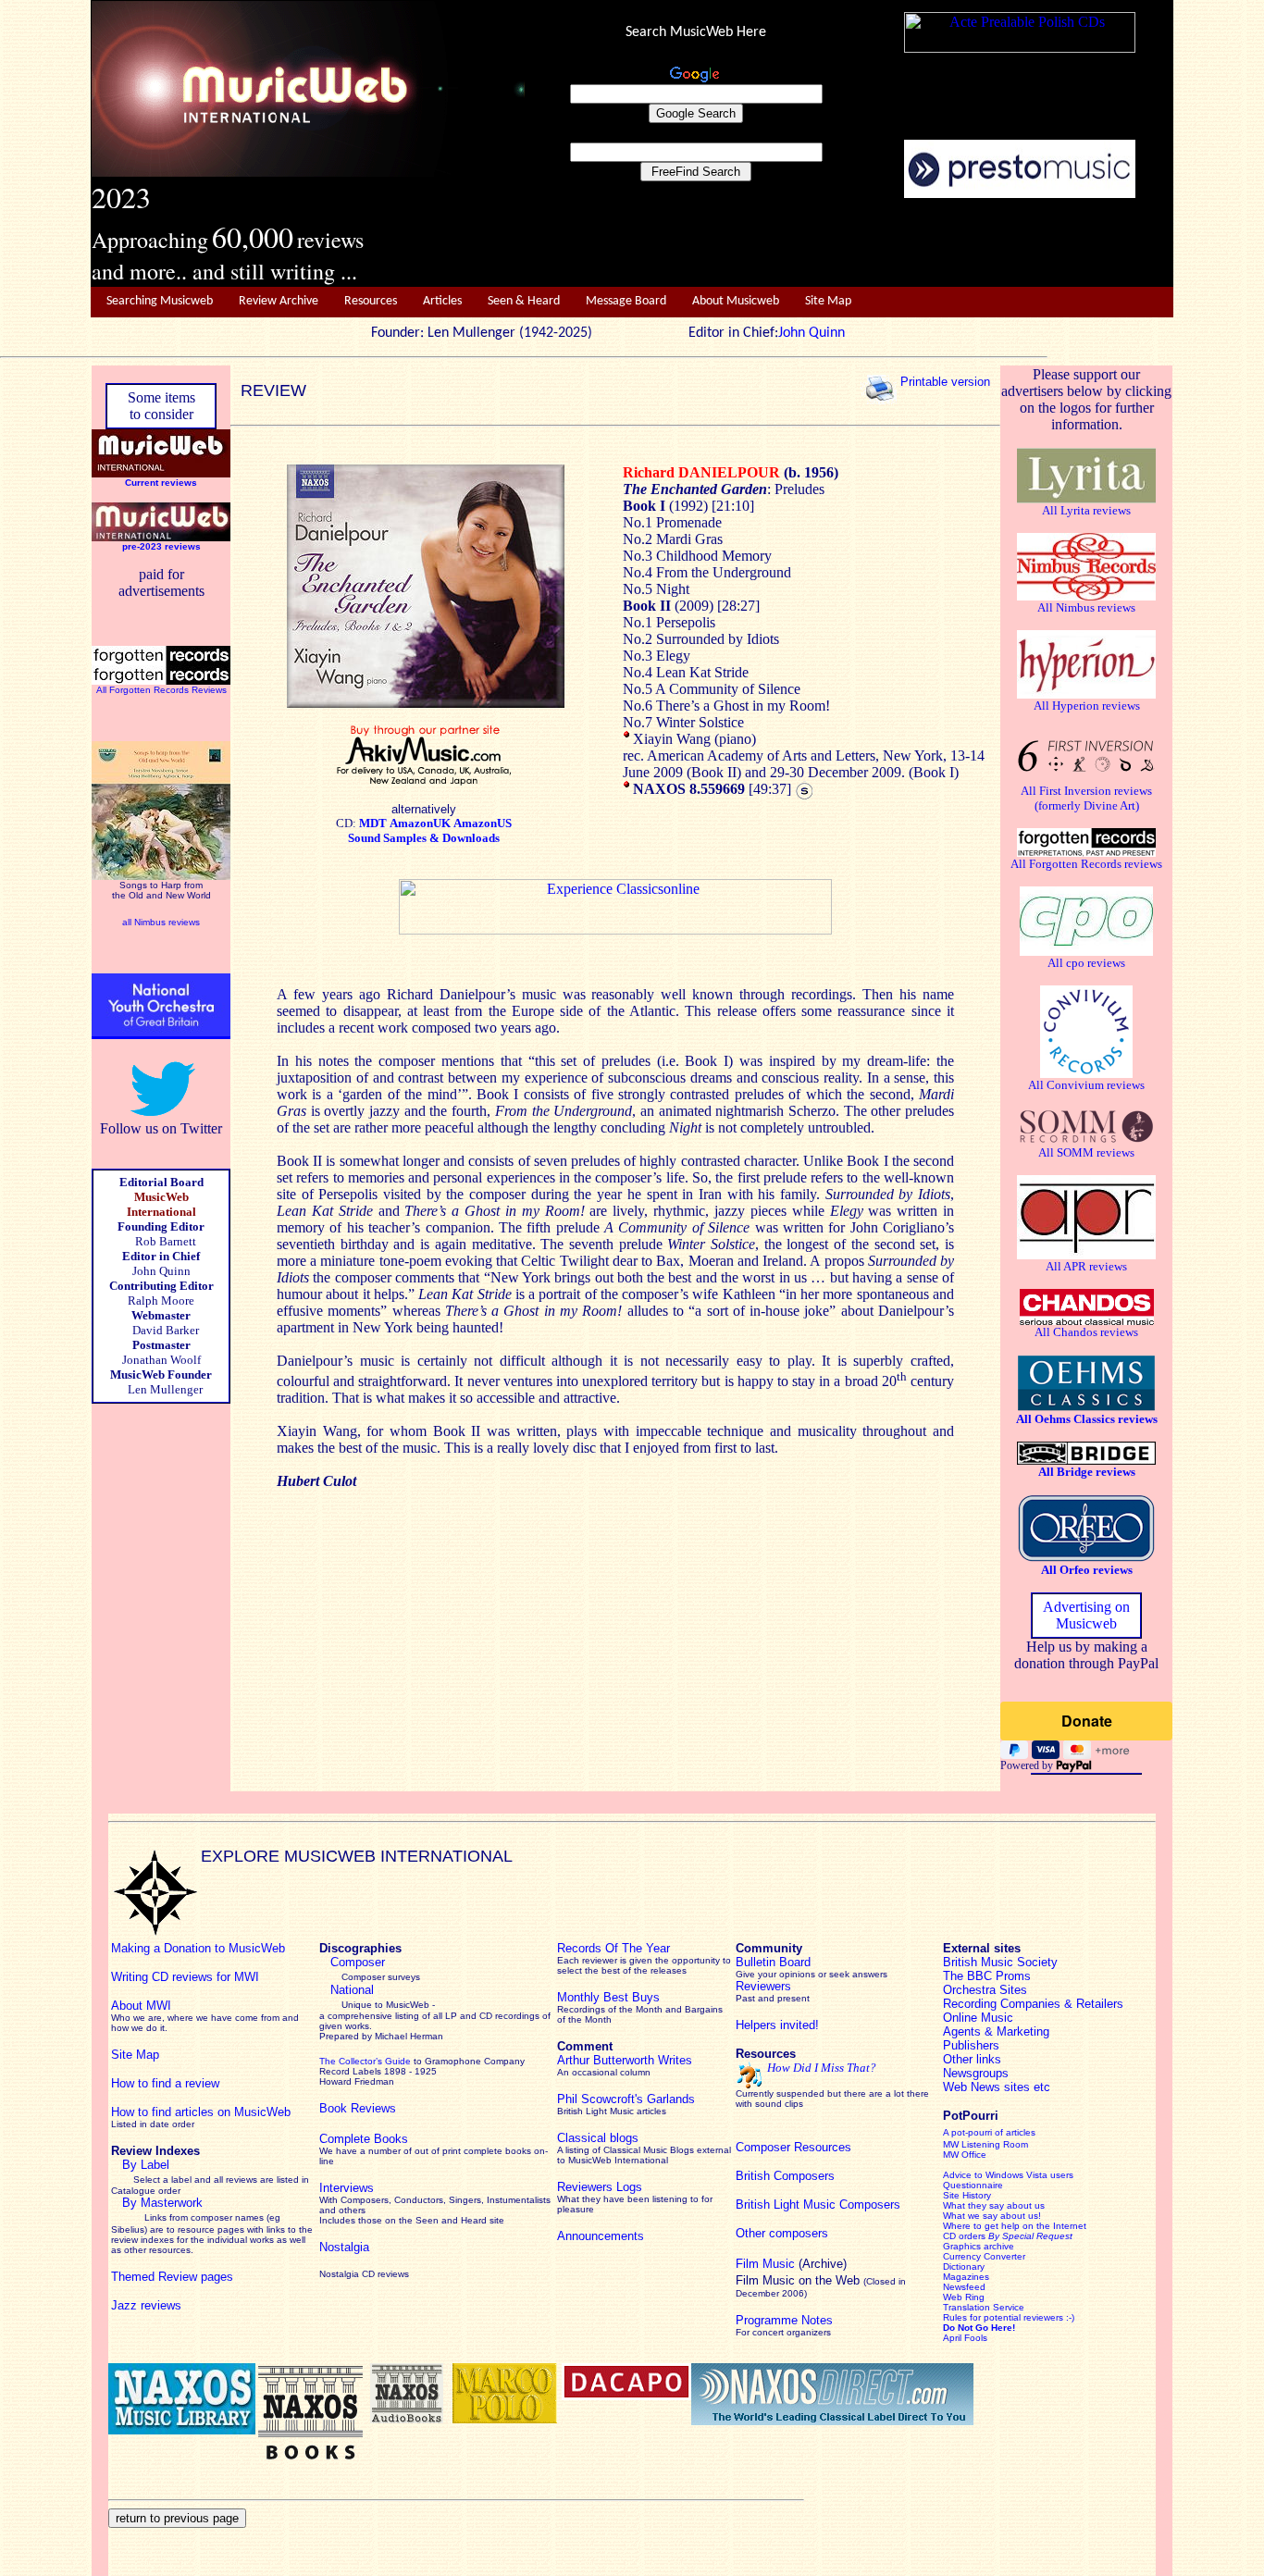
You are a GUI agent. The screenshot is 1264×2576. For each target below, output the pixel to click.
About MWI (141, 2006)
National (352, 1990)
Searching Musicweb (160, 301)
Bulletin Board (773, 1962)
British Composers (785, 2176)
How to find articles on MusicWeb (201, 2112)
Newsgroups (976, 2073)
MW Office (965, 2155)
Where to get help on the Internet (1015, 2226)
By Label (146, 2165)
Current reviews (161, 483)
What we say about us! (992, 2216)
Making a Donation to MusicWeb (198, 1948)
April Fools (965, 2338)
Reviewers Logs (600, 2187)
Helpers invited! (777, 2025)
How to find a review (165, 2083)
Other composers (782, 2233)
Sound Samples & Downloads (424, 838)
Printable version (945, 382)
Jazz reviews (146, 2305)
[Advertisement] (849, 243)
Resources (371, 301)
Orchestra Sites (985, 1990)
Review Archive (279, 301)
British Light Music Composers (818, 2204)
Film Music (765, 2264)
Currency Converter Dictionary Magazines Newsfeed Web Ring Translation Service (984, 2282)
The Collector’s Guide (365, 2061)
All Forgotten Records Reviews (161, 690)
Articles (442, 301)
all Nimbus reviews (161, 922)
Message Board (626, 301)
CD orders (1008, 2236)
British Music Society (1000, 1962)
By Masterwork (162, 2203)
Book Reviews (358, 2108)
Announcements (601, 2236)
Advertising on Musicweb (1086, 1615)
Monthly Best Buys (608, 1997)
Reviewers (763, 1986)
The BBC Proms (987, 1976)
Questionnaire (973, 2185)
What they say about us (994, 2205)
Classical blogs (598, 2138)
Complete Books (364, 2139)
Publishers (971, 2045)
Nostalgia (344, 2247)
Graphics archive (979, 2246)
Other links (972, 2059)
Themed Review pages (172, 2277)
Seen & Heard (524, 301)
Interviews (347, 2188)
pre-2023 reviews (161, 546)
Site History (967, 2195)
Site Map (828, 301)
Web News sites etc (997, 2087)
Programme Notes (784, 2320)
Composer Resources (793, 2147)
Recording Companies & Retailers (1033, 2004)
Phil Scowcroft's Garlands (626, 2099)
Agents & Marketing (996, 2031)
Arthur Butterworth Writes (625, 2060)
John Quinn (812, 333)
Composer (358, 1962)
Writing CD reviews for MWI (185, 1977)
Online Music (978, 2018)
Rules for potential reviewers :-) (1009, 2317)
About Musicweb (736, 301)
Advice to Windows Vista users (1008, 2175)
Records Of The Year (613, 1948)
